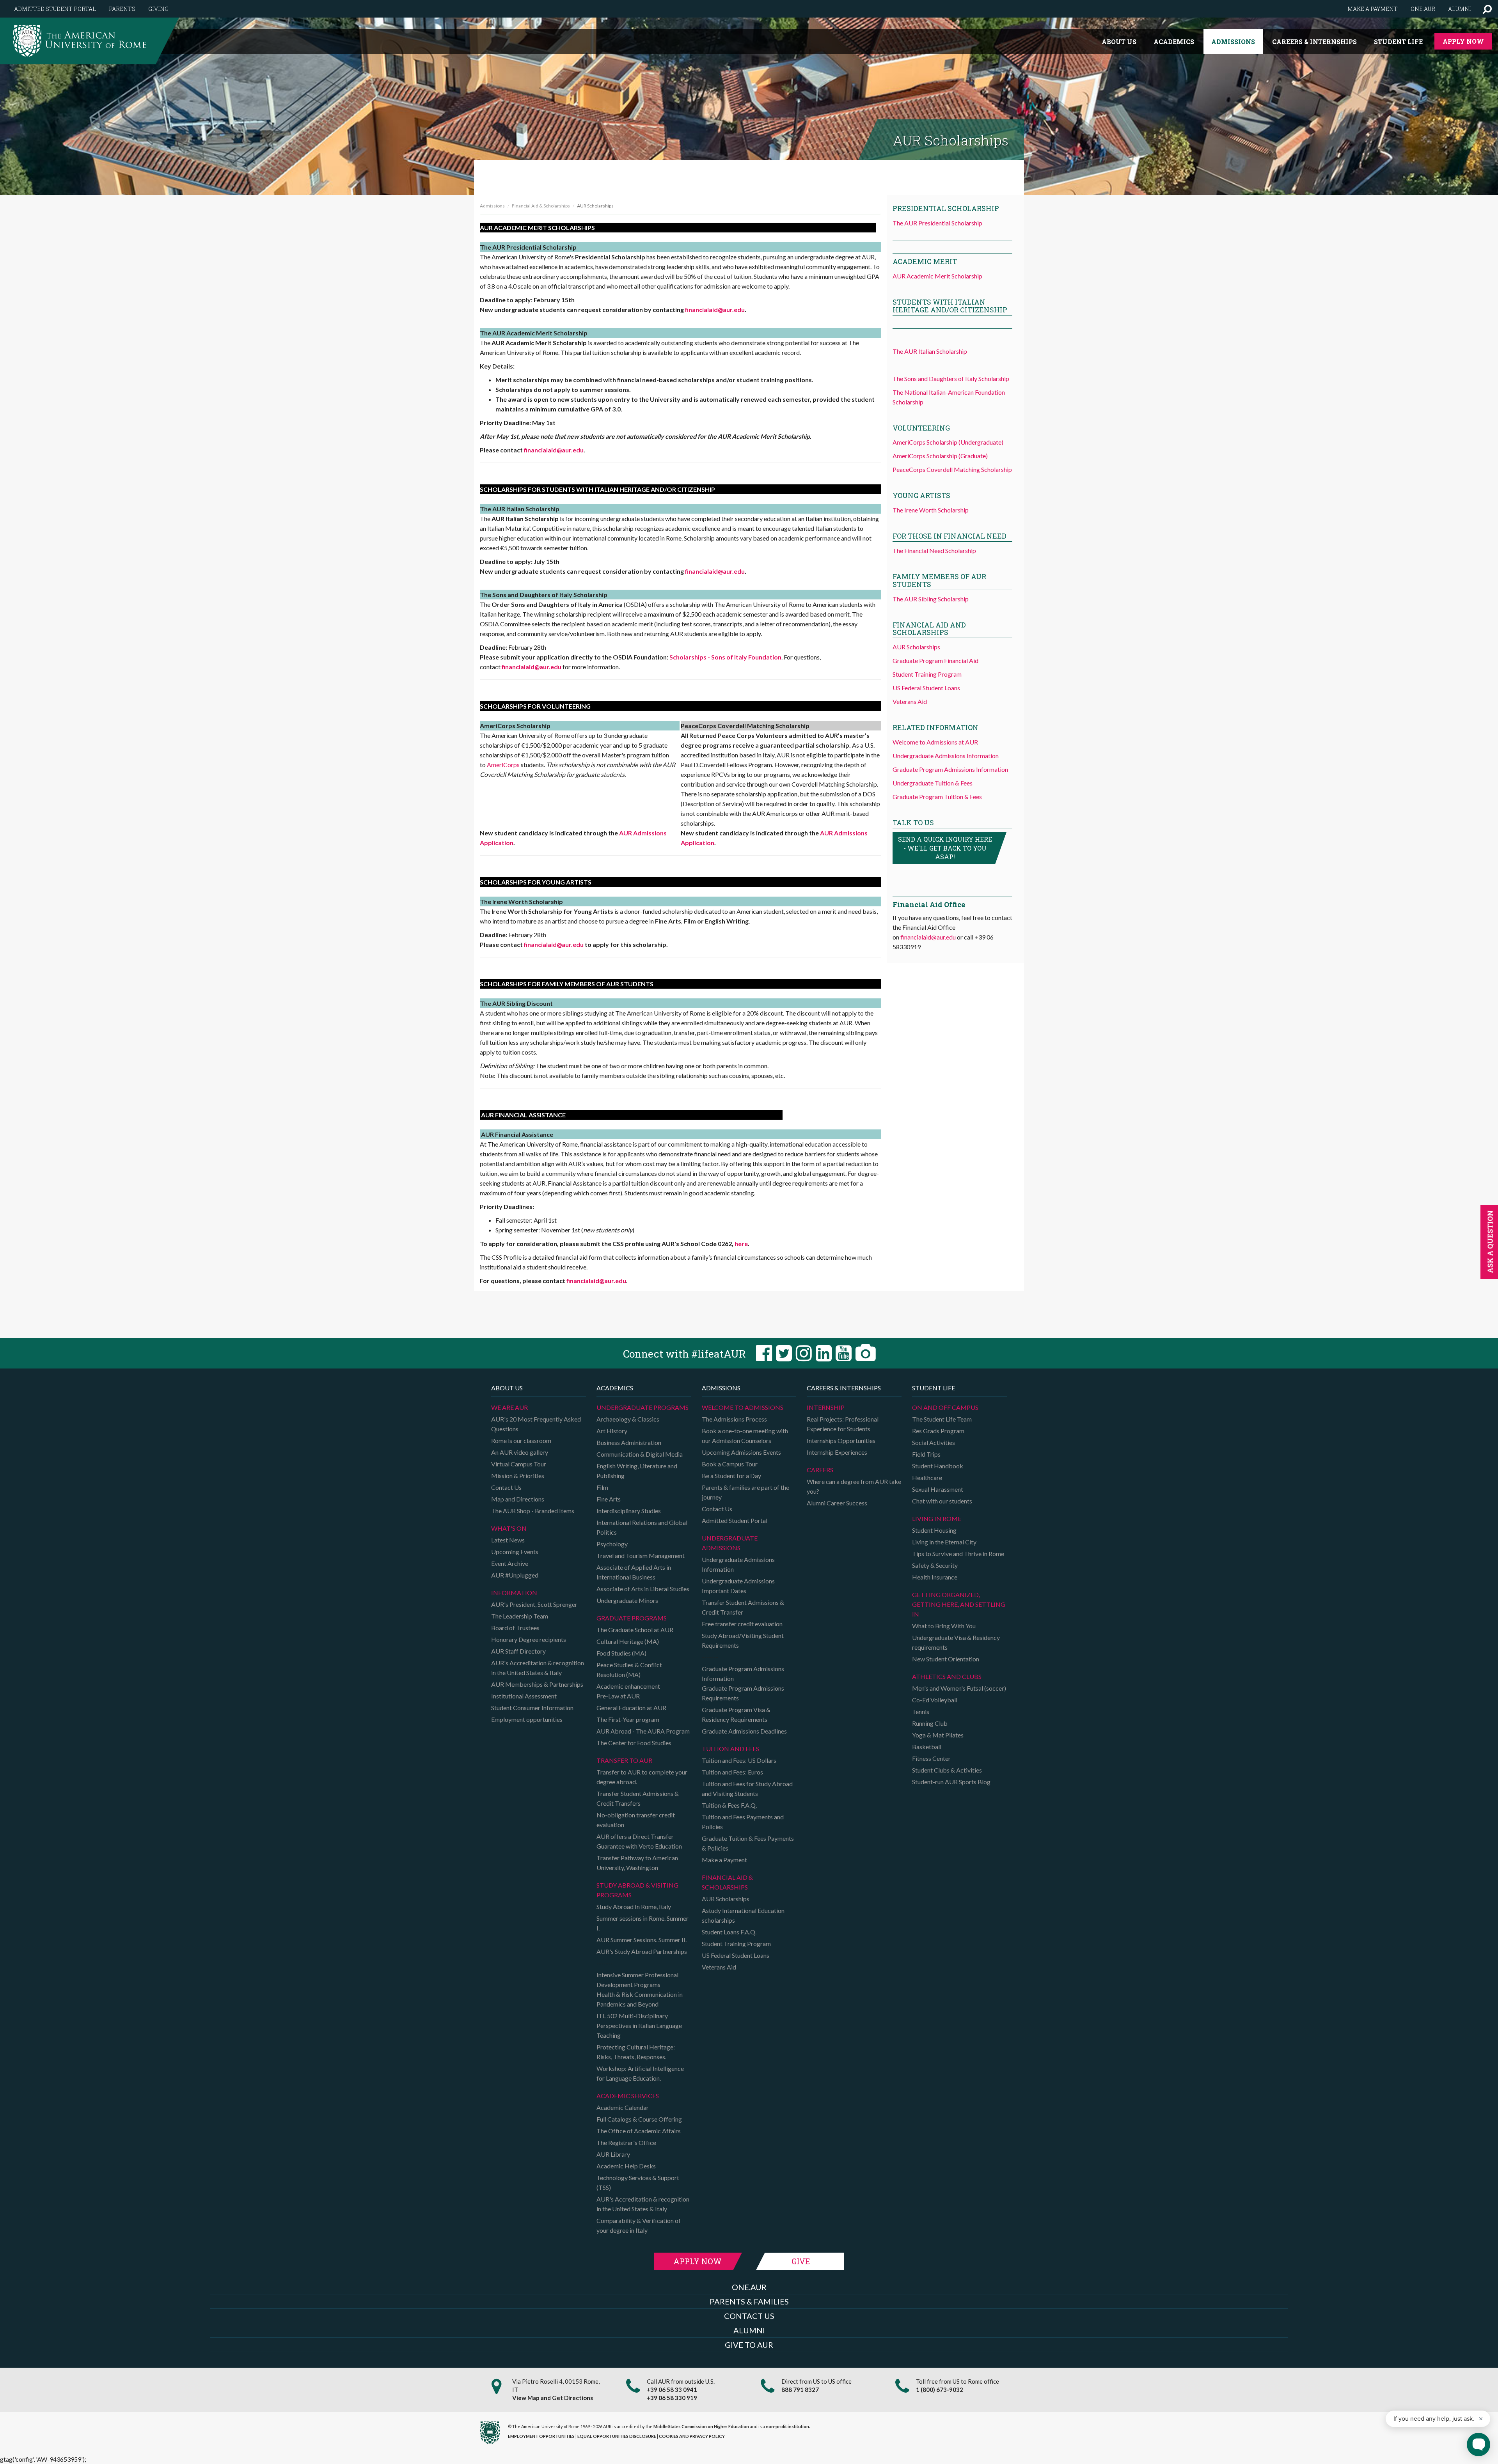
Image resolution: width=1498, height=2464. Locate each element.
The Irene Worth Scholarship (931, 510)
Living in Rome (937, 1518)
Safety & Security (935, 1565)
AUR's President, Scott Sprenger (534, 1604)
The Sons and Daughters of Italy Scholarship (951, 378)
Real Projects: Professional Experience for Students (843, 1424)
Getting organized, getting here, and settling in (959, 1604)
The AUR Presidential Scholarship (937, 223)
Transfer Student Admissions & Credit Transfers (638, 1798)
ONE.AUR (749, 2287)
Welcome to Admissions (743, 1407)
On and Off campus (945, 1407)
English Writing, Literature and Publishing (637, 1471)
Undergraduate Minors (627, 1600)
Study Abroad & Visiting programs (637, 1890)
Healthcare (927, 1478)
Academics (1174, 42)
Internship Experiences (837, 1452)
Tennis (921, 1712)
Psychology (612, 1544)
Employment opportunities (527, 1719)
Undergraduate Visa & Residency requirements (956, 1642)
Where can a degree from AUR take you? (854, 1486)
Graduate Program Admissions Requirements (743, 1693)
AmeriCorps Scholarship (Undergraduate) (948, 442)
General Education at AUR (631, 1708)
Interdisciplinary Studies (629, 1511)
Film (602, 1487)
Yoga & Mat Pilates (938, 1735)
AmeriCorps (503, 765)
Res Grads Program (938, 1431)
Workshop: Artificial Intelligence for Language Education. (640, 2073)
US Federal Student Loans (926, 688)
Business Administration (629, 1442)
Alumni (1460, 9)
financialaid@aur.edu (715, 309)
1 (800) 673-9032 (940, 2390)
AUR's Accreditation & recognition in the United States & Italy (538, 1668)
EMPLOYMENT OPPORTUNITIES (541, 2436)
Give (801, 2261)
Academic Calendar (623, 2107)
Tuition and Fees (730, 1749)
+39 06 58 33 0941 (672, 2390)
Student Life (1398, 42)
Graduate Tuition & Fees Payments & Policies (748, 1843)
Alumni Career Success (837, 1503)
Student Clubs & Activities (947, 1770)
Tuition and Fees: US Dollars (739, 1760)
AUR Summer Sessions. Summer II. (642, 1940)
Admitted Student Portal (55, 9)
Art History (612, 1431)
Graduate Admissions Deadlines (744, 1731)
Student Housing (934, 1530)
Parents (122, 9)
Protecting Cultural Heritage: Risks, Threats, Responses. (636, 2052)
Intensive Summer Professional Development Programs (637, 1980)
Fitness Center (931, 1758)
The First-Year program (628, 1719)
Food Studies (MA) (621, 1653)
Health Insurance (935, 1577)
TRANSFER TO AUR (624, 1760)
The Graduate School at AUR (635, 1630)
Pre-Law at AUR (618, 1696)
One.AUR (1423, 9)
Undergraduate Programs (643, 1407)
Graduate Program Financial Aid (935, 660)
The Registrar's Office (626, 2142)
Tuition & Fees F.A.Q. (729, 1805)
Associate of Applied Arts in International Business (634, 1572)
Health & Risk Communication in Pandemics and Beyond (640, 1999)
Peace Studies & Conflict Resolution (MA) (629, 1670)
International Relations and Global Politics (642, 1527)
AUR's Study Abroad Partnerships (642, 1951)
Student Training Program (927, 674)
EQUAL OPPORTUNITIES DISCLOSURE (617, 2436)
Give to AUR (749, 2345)
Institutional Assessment (524, 1696)
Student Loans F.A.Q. (729, 1932)
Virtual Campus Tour (519, 1464)
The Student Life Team (942, 1419)
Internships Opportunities (841, 1440)
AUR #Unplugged (515, 1575)
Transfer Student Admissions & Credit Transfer (743, 1607)
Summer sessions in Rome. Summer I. (643, 1923)
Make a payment (1373, 9)
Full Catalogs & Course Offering (639, 2119)
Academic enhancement (628, 1686)
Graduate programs (632, 1618)
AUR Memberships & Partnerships (537, 1684)
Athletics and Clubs (947, 1676)
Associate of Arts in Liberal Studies (643, 1589)
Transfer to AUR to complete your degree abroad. (642, 1777)
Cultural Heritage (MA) (628, 1641)
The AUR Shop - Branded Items (533, 1511)
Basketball (927, 1747)
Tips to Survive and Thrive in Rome (958, 1554)
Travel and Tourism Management (641, 1556)
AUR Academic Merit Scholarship (937, 276)
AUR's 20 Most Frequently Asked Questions (536, 1424)
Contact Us (506, 1487)
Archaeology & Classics (628, 1419)
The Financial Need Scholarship (934, 550)
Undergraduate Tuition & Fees (933, 783)
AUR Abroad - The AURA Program (643, 1731)
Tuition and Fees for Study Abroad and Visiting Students (747, 1789)
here (741, 1244)
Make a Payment (724, 1860)
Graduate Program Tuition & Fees (937, 797)
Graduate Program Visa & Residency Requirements (736, 1714)
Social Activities (934, 1442)
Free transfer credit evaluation (742, 1624)
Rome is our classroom (521, 1440)
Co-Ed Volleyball (935, 1700)
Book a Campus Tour (730, 1464)
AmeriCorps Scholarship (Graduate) (940, 456)
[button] (1487, 9)
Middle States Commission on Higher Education (701, 2426)
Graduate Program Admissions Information (950, 769)
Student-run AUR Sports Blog (951, 1782)
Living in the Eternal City (944, 1542)
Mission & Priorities (518, 1476)
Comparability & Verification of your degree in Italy (639, 2225)
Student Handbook (938, 1466)
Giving (158, 9)
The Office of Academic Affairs (639, 2131)
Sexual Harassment (938, 1489)
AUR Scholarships (916, 647)
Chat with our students (942, 1501)
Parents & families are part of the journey (745, 1492)
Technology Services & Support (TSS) (638, 2182)
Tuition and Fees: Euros (732, 1772)
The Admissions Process (734, 1419)
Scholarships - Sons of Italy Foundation (725, 657)
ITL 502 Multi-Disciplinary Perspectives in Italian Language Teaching (639, 2025)
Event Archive (510, 1563)
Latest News (508, 1540)
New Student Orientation (946, 1659)
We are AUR (509, 1407)
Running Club (930, 1723)
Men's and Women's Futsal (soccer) (959, 1688)
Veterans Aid (910, 701)
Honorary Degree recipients (529, 1639)
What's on (509, 1528)
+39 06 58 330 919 (672, 2398)
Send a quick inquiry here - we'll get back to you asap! (945, 848)
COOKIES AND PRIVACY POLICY (692, 2436)
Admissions (1233, 42)
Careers (820, 1470)
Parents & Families (749, 2301)
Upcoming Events (515, 1552)
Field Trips (926, 1454)
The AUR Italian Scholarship (930, 351)
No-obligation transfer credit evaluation (636, 1820)
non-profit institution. (788, 2426)
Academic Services (628, 2096)
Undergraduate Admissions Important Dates (738, 1586)
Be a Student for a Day (731, 1476)
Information (514, 1593)
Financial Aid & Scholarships (541, 206)
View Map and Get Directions (553, 2398)
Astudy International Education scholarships (743, 1915)
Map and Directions (518, 1499)
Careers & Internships (1314, 42)
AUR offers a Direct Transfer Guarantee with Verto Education (639, 1841)
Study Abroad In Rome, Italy (634, 1906)
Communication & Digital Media (640, 1454)
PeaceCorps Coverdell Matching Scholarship (952, 469)
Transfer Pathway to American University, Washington (637, 1863)
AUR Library (613, 2154)
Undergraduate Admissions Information (946, 756)
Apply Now (1463, 41)
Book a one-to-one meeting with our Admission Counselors (745, 1436)
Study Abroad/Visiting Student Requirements (743, 1640)
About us (1119, 42)
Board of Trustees (515, 1628)
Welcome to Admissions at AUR (935, 742)
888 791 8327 (800, 2390)
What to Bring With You (944, 1626)
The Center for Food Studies (634, 1743)
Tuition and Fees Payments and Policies (743, 1822)
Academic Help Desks (626, 2166)
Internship (826, 1407)
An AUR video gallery (520, 1452)
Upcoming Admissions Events (741, 1452)
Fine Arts (609, 1499)
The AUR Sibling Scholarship (931, 599)
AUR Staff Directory (518, 1651)
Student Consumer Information (532, 1708)
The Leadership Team (520, 1616)
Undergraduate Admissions (730, 1543)
